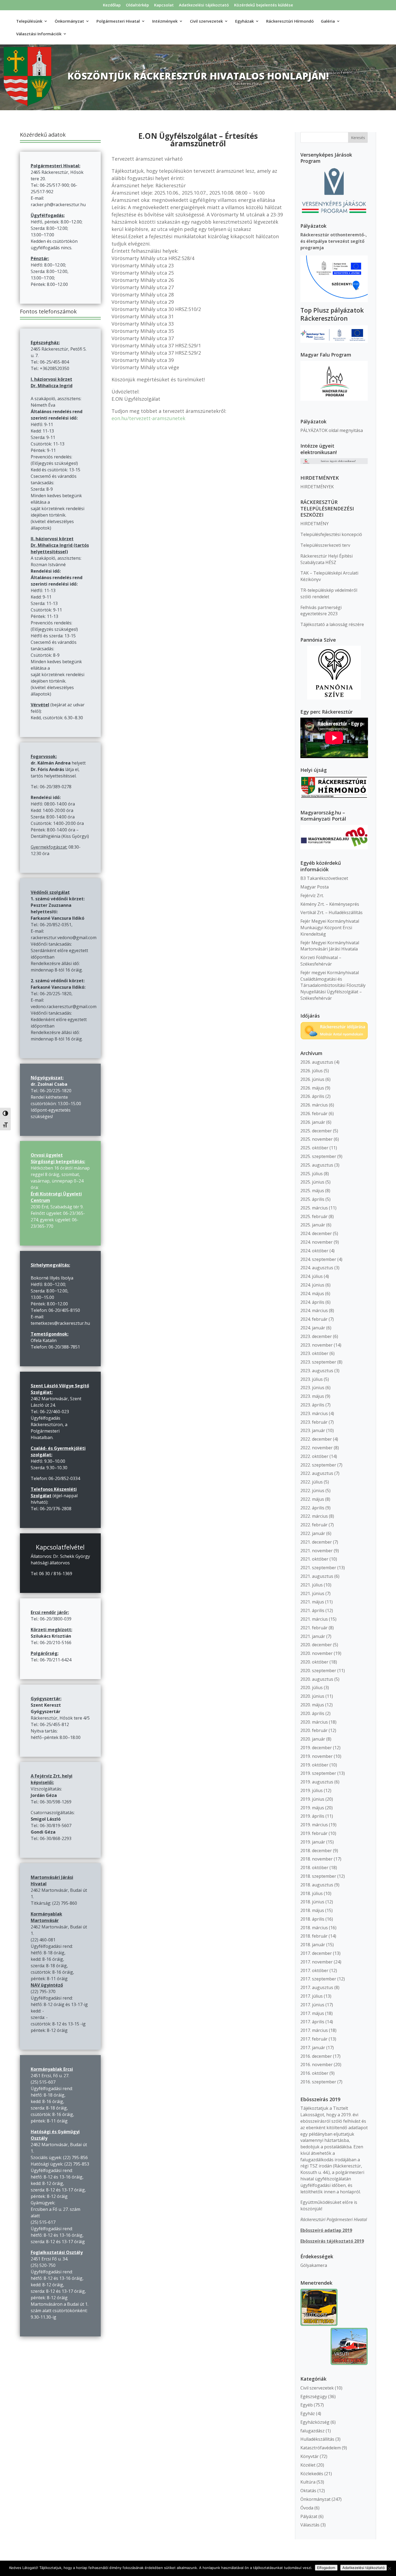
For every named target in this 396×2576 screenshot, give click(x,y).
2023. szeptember (318, 1362)
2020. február (314, 1730)
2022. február (314, 1525)
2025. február (314, 1216)
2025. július (312, 1174)
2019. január (313, 1842)
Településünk (29, 21)
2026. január (313, 1122)
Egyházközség (315, 2422)
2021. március (314, 1619)
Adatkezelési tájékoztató (204, 5)
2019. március (314, 1825)
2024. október (314, 1251)
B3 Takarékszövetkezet (324, 878)
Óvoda (307, 2508)
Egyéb (307, 2405)
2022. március (314, 1516)
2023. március (314, 1413)
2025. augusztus (317, 1165)
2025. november (317, 1139)
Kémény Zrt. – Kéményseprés (330, 904)
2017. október (314, 1970)
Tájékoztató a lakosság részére (332, 624)
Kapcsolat (164, 5)
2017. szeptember (318, 1979)
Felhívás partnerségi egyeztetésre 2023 (321, 611)
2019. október (314, 1765)
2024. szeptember (318, 1259)
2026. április (312, 1096)
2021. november (317, 1551)
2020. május (312, 1705)
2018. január (313, 1945)
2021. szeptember (318, 1568)
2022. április (312, 1508)
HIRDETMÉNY (315, 524)
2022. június (312, 1491)
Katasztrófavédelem (321, 2448)
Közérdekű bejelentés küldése (264, 5)
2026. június (312, 1079)
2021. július (312, 1585)
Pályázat (309, 2516)
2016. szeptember (318, 2082)
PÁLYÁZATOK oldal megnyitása (332, 430)
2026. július (312, 1071)
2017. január (313, 2048)
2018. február (314, 1936)
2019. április (312, 1816)
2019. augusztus (317, 1782)
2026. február (314, 1114)
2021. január (313, 1636)
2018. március (314, 1928)
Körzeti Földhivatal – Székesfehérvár (321, 961)
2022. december (316, 1439)
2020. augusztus (317, 1679)
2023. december (316, 1336)
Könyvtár (310, 2456)
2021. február (314, 1628)
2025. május (312, 1191)
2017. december (316, 1953)
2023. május (312, 1396)
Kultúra (308, 2482)
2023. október (314, 1353)
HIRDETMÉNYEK (317, 487)
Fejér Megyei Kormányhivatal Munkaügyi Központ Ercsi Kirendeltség (330, 928)
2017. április (312, 2022)
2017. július (312, 1996)
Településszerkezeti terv (325, 545)
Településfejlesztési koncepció (331, 534)
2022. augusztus (317, 1473)
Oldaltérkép (137, 5)
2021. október (314, 1559)
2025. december (316, 1131)
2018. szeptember (318, 1876)
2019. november (317, 1756)
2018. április (312, 1919)
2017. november (317, 1962)
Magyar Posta (315, 887)
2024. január (313, 1328)
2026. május (312, 1088)
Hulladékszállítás (317, 2439)
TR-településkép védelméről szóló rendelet (329, 593)
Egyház (308, 2414)
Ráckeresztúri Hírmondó (290, 21)
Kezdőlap (112, 5)
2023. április (312, 1405)
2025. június (312, 1182)
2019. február (314, 1833)
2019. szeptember (318, 1773)
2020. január (313, 1739)
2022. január (313, 1533)
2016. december (316, 2056)
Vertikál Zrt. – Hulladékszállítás (331, 912)
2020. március (314, 1722)
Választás (310, 2525)
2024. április (312, 1302)
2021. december (316, 1542)
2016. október (314, 2073)
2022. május (312, 1499)
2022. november (317, 1448)
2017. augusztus (317, 1987)
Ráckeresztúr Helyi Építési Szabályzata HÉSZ (326, 559)
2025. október (314, 1148)
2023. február (314, 1422)
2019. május (312, 1808)
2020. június (312, 1696)
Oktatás (308, 2491)
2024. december (316, 1233)
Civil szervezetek (317, 2388)
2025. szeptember (318, 1156)
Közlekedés (312, 2474)
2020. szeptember (318, 1671)
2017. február (314, 2039)
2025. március (314, 1208)
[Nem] (389, 2568)
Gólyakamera (314, 2265)
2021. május (312, 1602)
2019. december (316, 1748)
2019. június (312, 1799)
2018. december (316, 1851)
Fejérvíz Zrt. (312, 895)
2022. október (314, 1456)
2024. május (312, 1294)
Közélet (308, 2465)
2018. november (317, 1859)
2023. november (317, 1345)
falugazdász (312, 2431)
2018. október (314, 1868)
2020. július (312, 1688)
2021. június (312, 1593)
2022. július (312, 1482)
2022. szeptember (318, 1465)
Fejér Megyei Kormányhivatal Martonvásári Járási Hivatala (330, 946)
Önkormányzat (315, 2499)
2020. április (312, 1713)
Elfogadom (326, 2568)
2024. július (312, 1276)
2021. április (312, 1610)
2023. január (313, 1430)
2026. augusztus (317, 1062)
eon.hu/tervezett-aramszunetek (148, 418)
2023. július (312, 1379)
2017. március (314, 2030)
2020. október (314, 1662)
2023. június (312, 1388)
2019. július (312, 1790)
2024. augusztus (317, 1268)
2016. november (317, 2065)
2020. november (317, 1653)
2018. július (312, 1893)
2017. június (312, 2005)
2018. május (312, 1910)
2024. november (317, 1242)
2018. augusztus (317, 1885)
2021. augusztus (317, 1576)
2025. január (313, 1225)
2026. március (314, 1105)
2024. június (312, 1285)
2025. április (312, 1199)
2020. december (316, 1645)
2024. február (314, 1319)
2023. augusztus (317, 1371)
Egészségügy (314, 2397)
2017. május (312, 2013)
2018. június (312, 1902)
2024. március (314, 1311)
